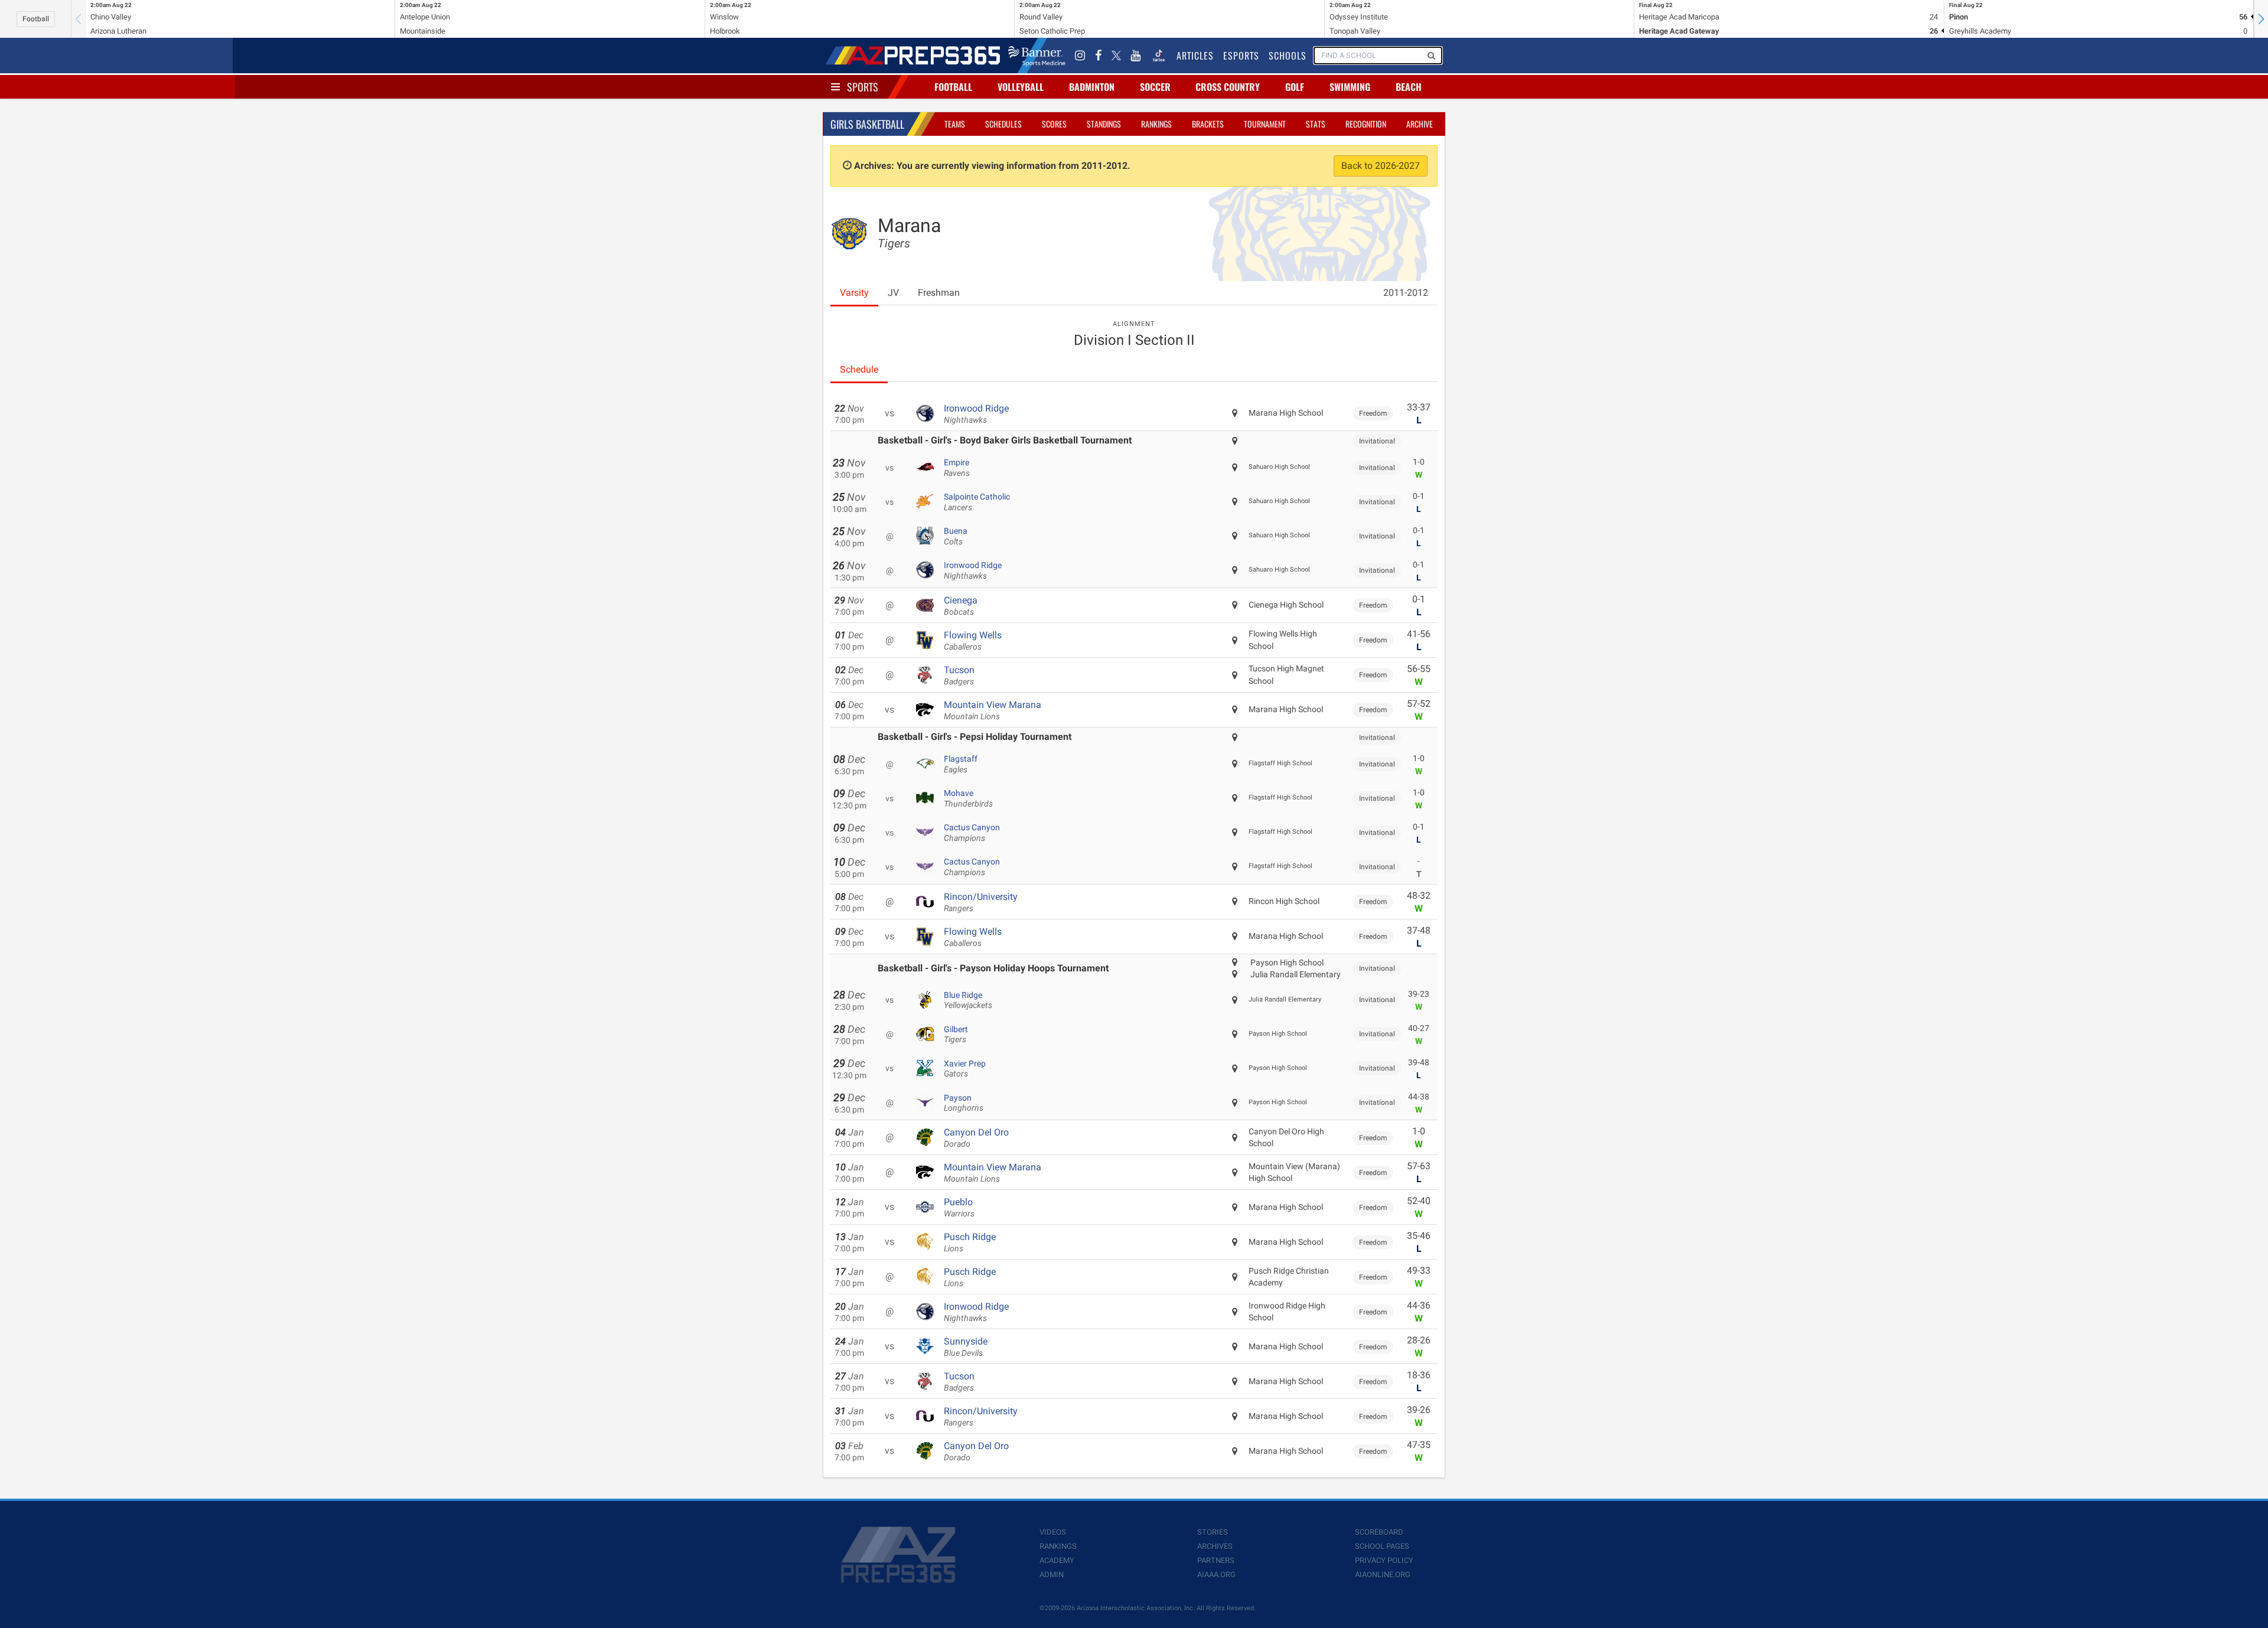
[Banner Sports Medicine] (1037, 56)
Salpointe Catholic (977, 502)
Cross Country (1228, 87)
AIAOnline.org (1383, 1575)
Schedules (1003, 124)
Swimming (1350, 87)
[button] (2261, 19)
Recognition (1366, 124)
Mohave (968, 798)
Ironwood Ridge (976, 414)
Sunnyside (966, 1347)
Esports (1241, 56)
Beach (1409, 87)
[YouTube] (1136, 56)
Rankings (1156, 124)
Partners (1216, 1560)
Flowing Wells (973, 641)
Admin (1052, 1575)
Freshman (939, 293)
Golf (1295, 87)
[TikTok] (1159, 56)
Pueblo (959, 1208)
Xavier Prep (965, 1069)
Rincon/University (981, 902)
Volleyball (1021, 87)
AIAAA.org (1216, 1575)
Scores (1054, 124)
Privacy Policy (1384, 1560)
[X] (1116, 56)
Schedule (859, 369)
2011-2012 (1406, 293)
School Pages (1382, 1546)
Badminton (1092, 87)
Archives (1215, 1546)
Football (36, 19)
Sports (863, 87)
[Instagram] (1080, 56)
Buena (956, 536)
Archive (1420, 124)
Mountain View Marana (993, 710)
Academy (1057, 1560)
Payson (964, 1103)
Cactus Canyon (972, 833)
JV (893, 293)
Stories (1213, 1532)
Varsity (854, 293)
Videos (1053, 1532)
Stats (1316, 124)
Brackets (1208, 124)
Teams (955, 124)
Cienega (961, 606)
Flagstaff (961, 764)
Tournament (1265, 124)
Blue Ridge (968, 1000)
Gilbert (956, 1035)
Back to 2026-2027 (1381, 166)
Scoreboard (1379, 1532)
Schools (1288, 56)
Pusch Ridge (970, 1242)
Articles (1195, 56)
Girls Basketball (867, 124)
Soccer (1155, 87)
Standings (1104, 124)
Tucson (959, 676)
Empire (957, 468)
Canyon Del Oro (976, 1138)
